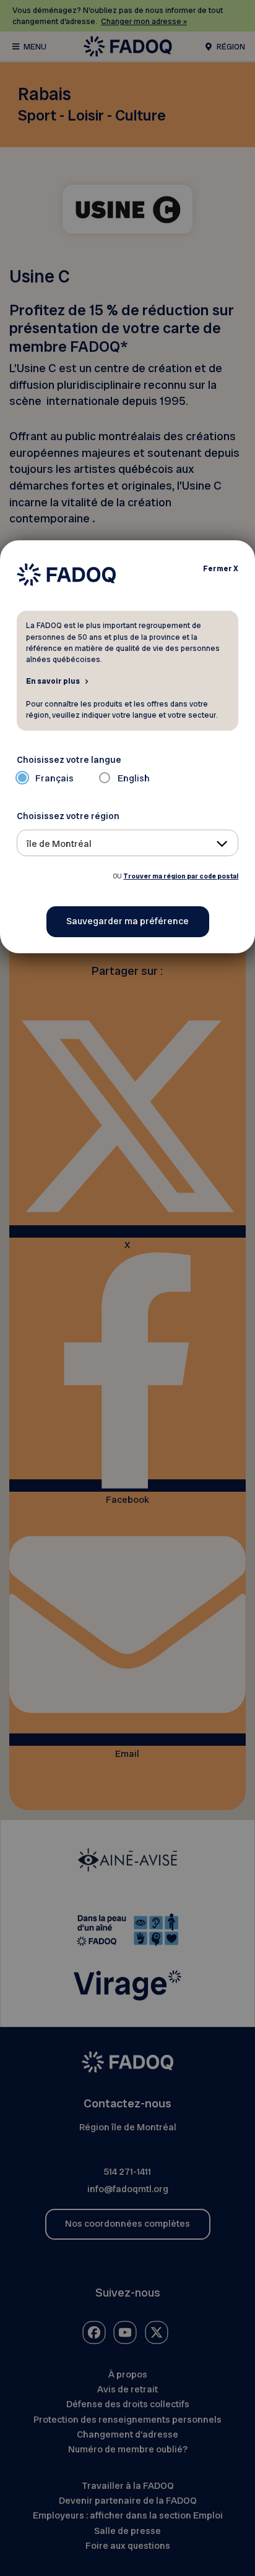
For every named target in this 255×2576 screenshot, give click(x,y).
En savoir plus (53, 681)
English (134, 778)
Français (54, 778)
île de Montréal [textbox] (59, 844)
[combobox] (128, 843)
